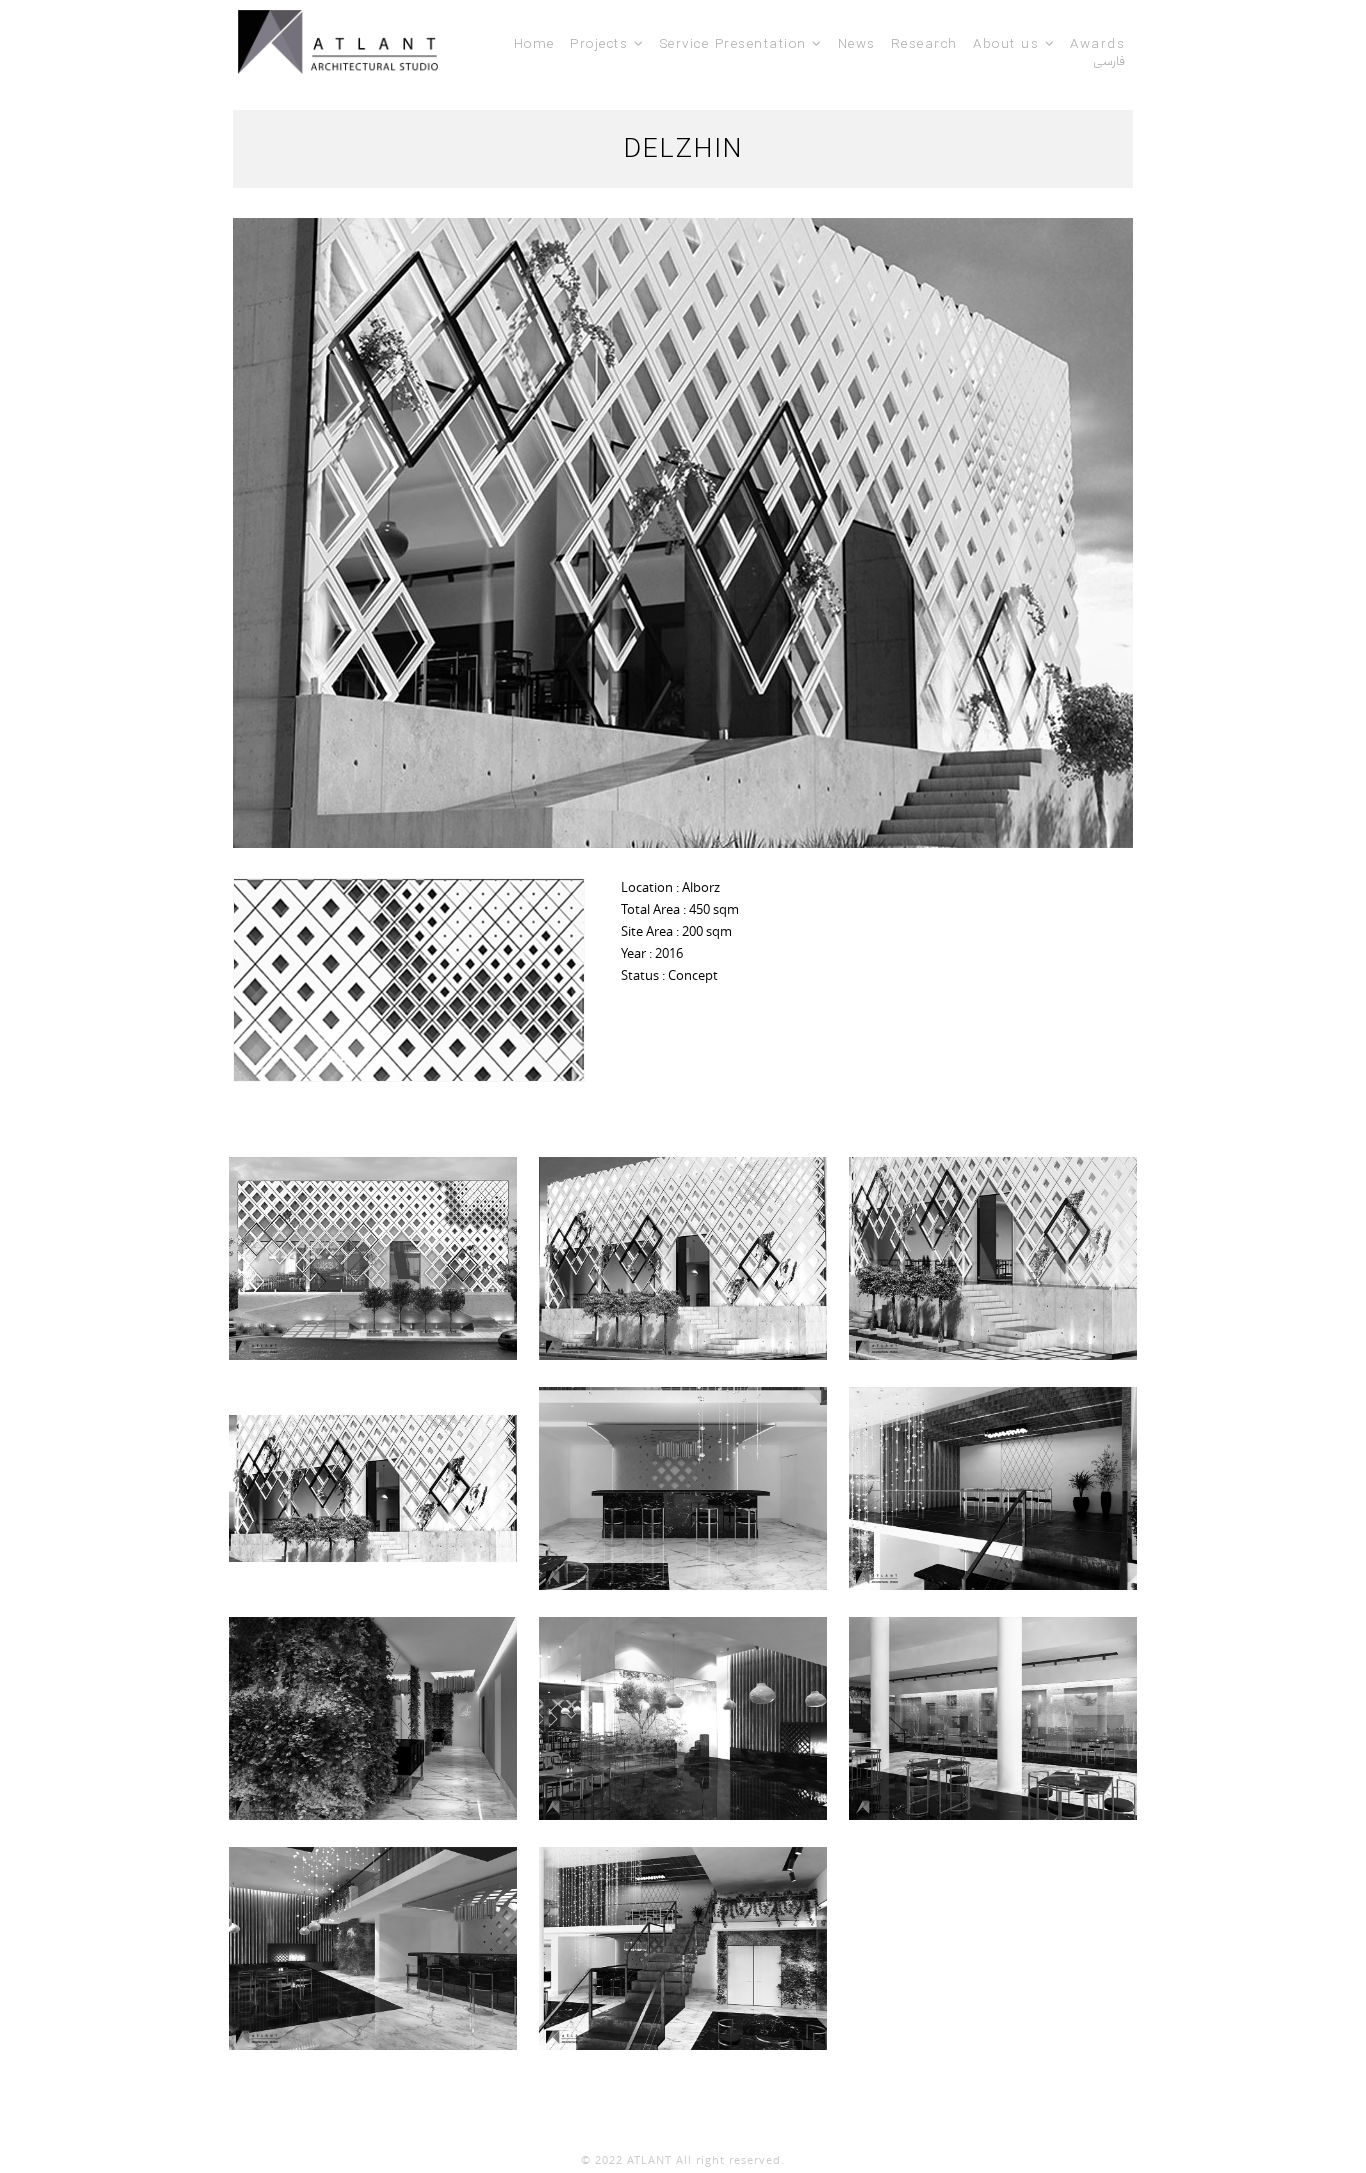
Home (534, 44)
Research (924, 44)
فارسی (1109, 61)
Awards (1097, 44)
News (857, 44)
